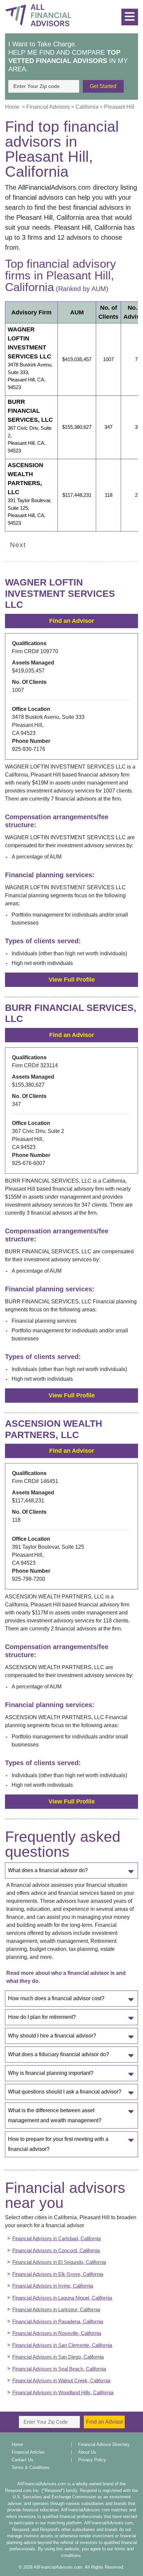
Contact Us (22, 2460)
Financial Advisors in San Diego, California (58, 2357)
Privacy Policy (92, 2460)
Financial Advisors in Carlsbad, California (57, 2238)
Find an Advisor (72, 621)
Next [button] (18, 545)
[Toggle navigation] (131, 14)
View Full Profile (72, 980)
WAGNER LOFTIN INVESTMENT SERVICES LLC (29, 343)
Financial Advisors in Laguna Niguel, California (62, 2298)
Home (17, 2444)
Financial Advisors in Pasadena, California (58, 2321)
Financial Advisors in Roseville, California (57, 2333)
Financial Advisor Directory (104, 2444)
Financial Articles (28, 2452)
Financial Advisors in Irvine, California (53, 2286)
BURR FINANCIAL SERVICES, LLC (30, 411)
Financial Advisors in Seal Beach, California (59, 2369)
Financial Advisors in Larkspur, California (56, 2309)
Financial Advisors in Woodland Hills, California (63, 2392)
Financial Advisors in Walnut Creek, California (61, 2380)
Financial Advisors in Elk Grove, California (58, 2274)
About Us (87, 2452)
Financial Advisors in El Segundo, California (59, 2262)
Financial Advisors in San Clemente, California (62, 2345)
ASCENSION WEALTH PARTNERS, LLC (25, 479)
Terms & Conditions (31, 2467)
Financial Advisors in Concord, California (56, 2250)
